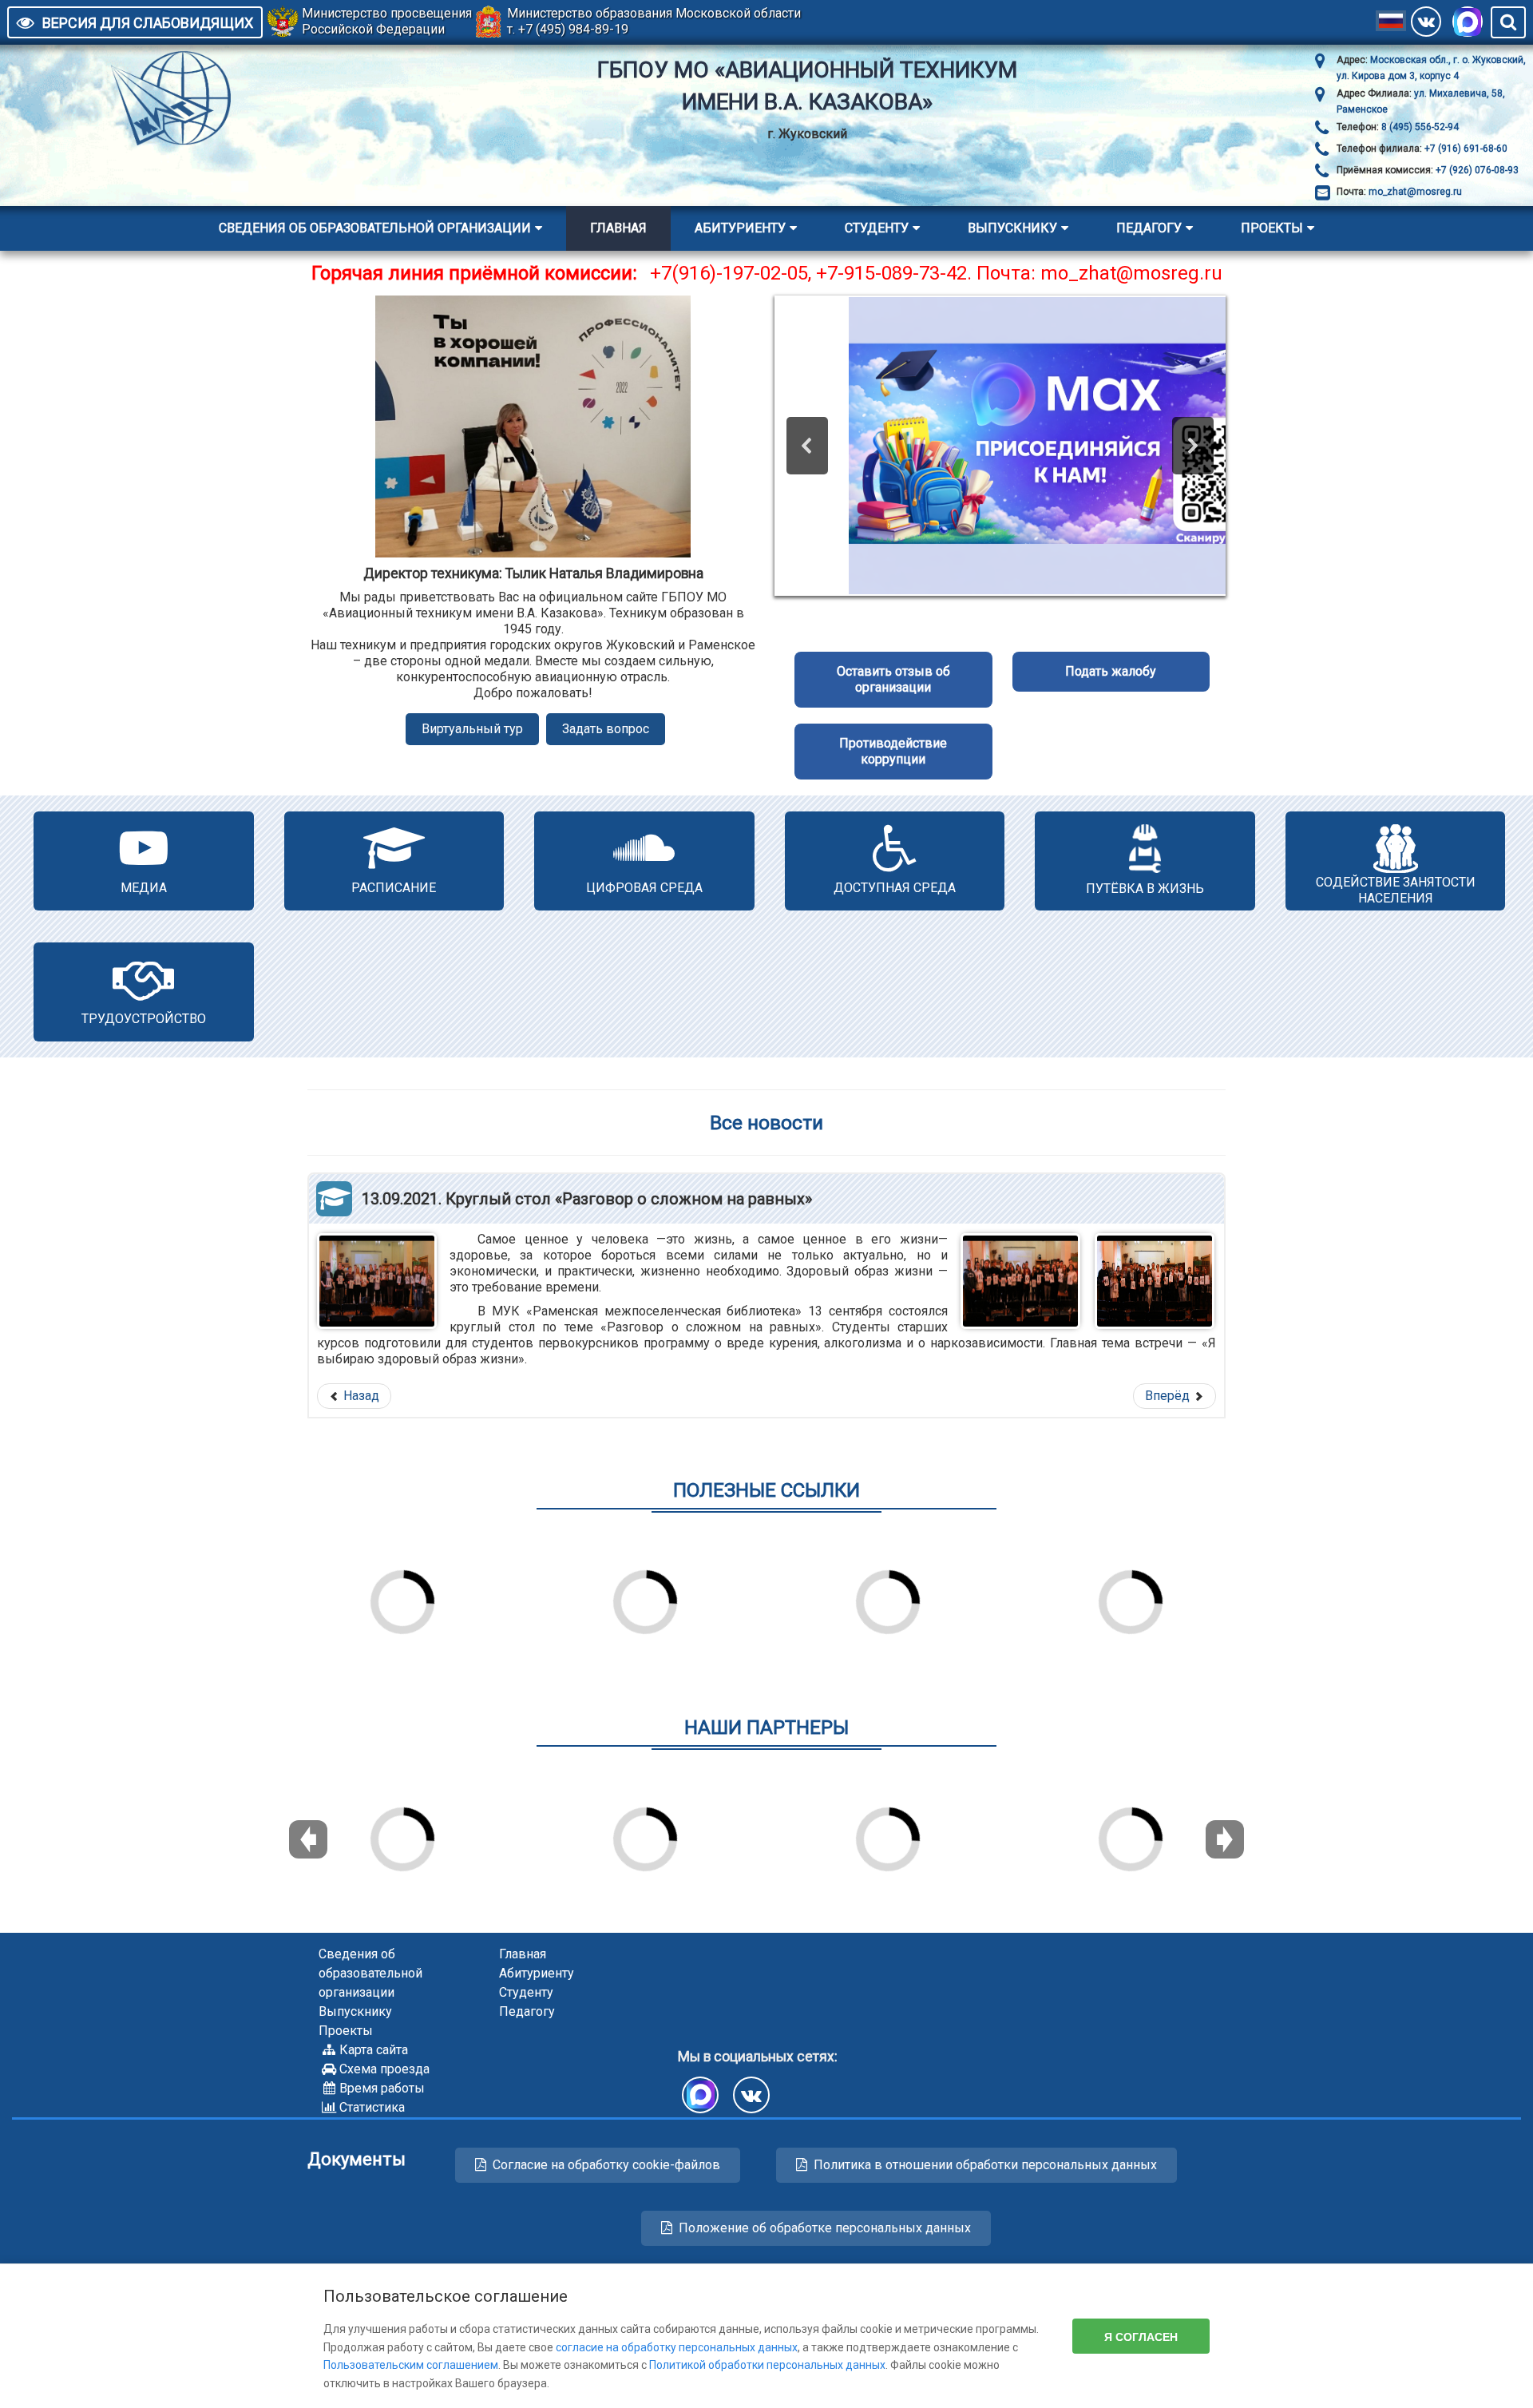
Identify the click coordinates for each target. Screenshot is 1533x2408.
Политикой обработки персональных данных (767, 2365)
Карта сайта (374, 2050)
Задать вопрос (606, 729)
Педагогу (1149, 228)
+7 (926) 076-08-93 (1476, 170)
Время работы (382, 2088)
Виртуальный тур (472, 729)
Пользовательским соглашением (411, 2365)
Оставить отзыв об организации (893, 679)
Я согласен (1141, 2336)
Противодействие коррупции (893, 751)
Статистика (372, 2107)
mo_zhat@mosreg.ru (1415, 192)
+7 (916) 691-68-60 (1465, 149)
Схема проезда (384, 2069)
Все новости (766, 1123)
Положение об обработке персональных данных (825, 2228)
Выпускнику (1012, 228)
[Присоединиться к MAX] (1468, 22)
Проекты (1272, 228)
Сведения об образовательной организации (375, 228)
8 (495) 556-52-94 (1419, 127)
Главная (618, 228)
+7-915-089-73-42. (894, 273)
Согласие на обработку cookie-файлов (606, 2165)
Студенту (877, 228)
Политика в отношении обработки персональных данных (985, 2165)
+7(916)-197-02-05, (733, 273)
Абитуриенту (740, 228)
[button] (807, 446)
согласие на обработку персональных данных (677, 2347)
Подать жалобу (1111, 671)
